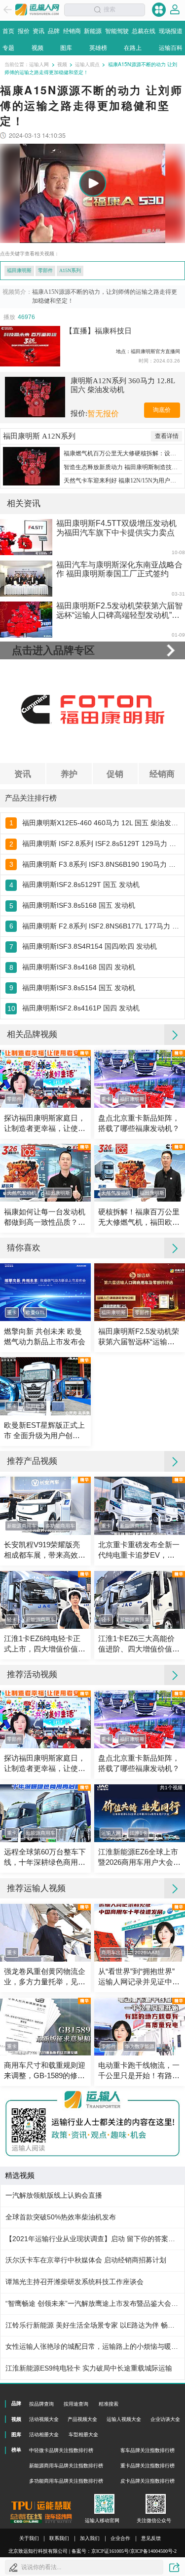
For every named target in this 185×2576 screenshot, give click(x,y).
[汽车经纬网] (58, 2518)
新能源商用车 (22, 1526)
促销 (115, 773)
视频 (62, 64)
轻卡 (12, 1620)
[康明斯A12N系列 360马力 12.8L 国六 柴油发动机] (35, 397)
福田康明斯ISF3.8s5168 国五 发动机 (79, 906)
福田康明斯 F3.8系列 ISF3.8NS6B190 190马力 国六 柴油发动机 (101, 865)
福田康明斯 (19, 270)
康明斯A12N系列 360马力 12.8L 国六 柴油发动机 (123, 385)
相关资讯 (24, 503)
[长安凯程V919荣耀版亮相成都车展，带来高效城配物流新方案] (45, 1506)
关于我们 (29, 2538)
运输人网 (39, 64)
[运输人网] (37, 10)
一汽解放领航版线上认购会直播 (54, 2195)
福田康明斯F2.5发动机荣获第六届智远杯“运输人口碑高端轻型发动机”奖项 (139, 1337)
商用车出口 (113, 1952)
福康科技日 (113, 331)
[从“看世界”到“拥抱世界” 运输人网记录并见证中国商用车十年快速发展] (140, 1933)
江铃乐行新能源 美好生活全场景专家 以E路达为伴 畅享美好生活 (92, 2325)
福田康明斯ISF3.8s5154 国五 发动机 (79, 988)
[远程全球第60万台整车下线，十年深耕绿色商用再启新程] (45, 1813)
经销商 (162, 773)
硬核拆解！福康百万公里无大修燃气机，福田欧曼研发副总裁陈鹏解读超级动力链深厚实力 (139, 1218)
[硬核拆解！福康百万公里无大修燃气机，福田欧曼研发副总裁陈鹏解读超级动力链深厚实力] (140, 1173)
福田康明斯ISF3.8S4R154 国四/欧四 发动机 (90, 946)
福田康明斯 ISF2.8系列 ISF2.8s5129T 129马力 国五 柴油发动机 (101, 844)
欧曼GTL (36, 1312)
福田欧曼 (36, 1406)
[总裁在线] (26, 2518)
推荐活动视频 (32, 1674)
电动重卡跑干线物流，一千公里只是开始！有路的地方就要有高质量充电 (139, 2071)
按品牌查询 (41, 2404)
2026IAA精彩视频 (153, 1952)
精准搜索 (109, 2404)
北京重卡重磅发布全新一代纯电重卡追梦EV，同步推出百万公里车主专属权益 (139, 1551)
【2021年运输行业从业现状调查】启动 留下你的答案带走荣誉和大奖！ (92, 2239)
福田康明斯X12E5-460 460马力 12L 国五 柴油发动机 (101, 823)
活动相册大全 (44, 2435)
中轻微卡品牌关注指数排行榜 (61, 2450)
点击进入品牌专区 (53, 650)
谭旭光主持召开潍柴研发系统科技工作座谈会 (74, 2282)
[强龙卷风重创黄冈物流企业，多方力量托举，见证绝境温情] (45, 1933)
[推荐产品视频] (175, 1461)
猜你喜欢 (24, 1248)
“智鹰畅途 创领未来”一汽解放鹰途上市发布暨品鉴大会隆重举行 (92, 2304)
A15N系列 (70, 270)
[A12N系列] (31, 466)
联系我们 (59, 2538)
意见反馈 (151, 2538)
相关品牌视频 (32, 1034)
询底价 (162, 410)
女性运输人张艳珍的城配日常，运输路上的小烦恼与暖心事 (92, 2347)
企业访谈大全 (165, 2419)
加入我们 (90, 2538)
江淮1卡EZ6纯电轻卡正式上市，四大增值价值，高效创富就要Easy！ (45, 1645)
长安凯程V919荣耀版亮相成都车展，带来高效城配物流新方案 (45, 1551)
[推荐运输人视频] (175, 1889)
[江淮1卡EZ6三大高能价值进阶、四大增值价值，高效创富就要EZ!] (140, 1600)
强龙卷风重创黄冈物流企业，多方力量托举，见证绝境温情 (45, 1977)
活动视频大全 (44, 2419)
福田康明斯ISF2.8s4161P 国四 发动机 (81, 1008)
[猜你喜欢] (175, 1248)
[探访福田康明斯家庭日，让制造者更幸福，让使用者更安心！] (45, 1079)
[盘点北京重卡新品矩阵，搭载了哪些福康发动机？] (140, 1079)
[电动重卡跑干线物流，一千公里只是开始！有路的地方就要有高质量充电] (140, 2027)
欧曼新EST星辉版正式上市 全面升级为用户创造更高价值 (44, 1431)
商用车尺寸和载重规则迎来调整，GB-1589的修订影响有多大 (45, 2071)
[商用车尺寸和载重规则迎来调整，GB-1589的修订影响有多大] (45, 2027)
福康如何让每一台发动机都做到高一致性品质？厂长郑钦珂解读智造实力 (45, 1218)
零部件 (45, 270)
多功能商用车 (60, 1526)
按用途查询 (76, 2404)
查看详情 (167, 436)
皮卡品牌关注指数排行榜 (148, 2481)
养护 (69, 773)
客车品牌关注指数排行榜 (148, 2450)
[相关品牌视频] (175, 1035)
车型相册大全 (83, 2435)
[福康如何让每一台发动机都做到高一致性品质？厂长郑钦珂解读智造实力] (45, 1173)
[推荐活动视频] (175, 1675)
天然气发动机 (22, 1193)
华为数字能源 (140, 2046)
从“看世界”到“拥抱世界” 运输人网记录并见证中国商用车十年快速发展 (139, 1977)
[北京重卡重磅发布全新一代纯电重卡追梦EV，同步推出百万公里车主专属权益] (140, 1506)
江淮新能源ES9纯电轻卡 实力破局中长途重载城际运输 (89, 2368)
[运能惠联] (41, 2506)
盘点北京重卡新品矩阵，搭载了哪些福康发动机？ (139, 1123)
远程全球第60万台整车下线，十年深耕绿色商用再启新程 (45, 1858)
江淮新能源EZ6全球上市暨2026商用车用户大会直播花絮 (139, 1858)
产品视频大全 (82, 2419)
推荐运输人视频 (36, 1888)
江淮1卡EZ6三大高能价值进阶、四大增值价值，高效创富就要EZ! (139, 1645)
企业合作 (120, 2538)
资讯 (23, 773)
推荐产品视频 (32, 1461)
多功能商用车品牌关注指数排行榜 (66, 2481)
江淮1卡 (139, 1833)
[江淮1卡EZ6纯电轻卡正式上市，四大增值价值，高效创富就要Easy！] (45, 1600)
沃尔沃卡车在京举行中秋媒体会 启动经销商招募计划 (86, 2260)
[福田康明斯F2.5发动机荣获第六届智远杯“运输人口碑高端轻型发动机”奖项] (140, 1292)
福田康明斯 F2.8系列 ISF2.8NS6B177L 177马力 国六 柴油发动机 (101, 926)
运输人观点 (87, 64)
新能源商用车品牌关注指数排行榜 (66, 2466)
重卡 (106, 1099)
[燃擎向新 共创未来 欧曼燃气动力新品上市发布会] (45, 1292)
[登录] (175, 10)
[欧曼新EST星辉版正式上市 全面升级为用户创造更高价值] (45, 1386)
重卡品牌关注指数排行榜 (148, 2466)
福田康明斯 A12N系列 (39, 436)
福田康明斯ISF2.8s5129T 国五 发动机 (81, 885)
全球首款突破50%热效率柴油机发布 (61, 2217)
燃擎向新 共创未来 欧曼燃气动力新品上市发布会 (45, 1337)
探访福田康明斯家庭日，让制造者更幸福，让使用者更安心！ (45, 1124)
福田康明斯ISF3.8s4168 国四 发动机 (79, 967)
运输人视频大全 (124, 2419)
